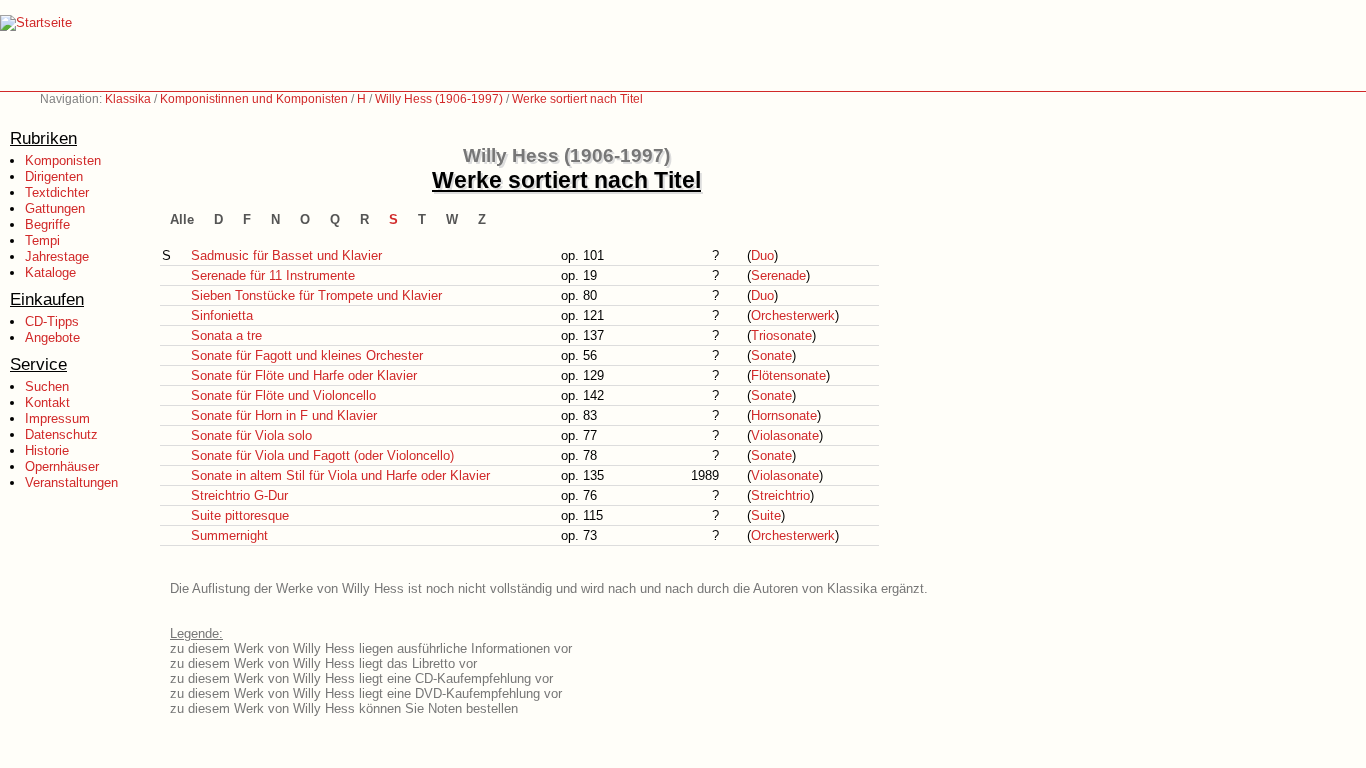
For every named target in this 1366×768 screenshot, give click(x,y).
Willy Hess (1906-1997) (439, 99)
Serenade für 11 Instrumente (273, 275)
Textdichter (57, 192)
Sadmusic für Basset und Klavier (286, 255)
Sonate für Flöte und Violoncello (283, 395)
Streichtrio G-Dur (239, 495)
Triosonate (781, 335)
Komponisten (63, 160)
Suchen (47, 386)
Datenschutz (61, 434)
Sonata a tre (226, 335)
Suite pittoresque (240, 515)
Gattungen (55, 208)
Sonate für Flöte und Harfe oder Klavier (304, 375)
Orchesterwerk (793, 315)
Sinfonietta (222, 315)
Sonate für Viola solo (251, 435)
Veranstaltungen (71, 482)
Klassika (128, 99)
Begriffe (47, 224)
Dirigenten (54, 176)
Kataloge (50, 272)
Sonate (771, 355)
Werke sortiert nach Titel (577, 99)
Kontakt (47, 402)
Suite (766, 515)
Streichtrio (780, 495)
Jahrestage (57, 256)
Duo (762, 255)
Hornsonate (784, 415)
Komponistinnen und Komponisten (254, 99)
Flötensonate (788, 375)
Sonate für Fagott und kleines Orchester (307, 355)
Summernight (229, 535)
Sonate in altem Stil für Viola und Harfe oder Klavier (340, 475)
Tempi (42, 240)
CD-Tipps (52, 321)
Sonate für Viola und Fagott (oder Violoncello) (322, 455)
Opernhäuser (62, 466)
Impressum (57, 418)
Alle (182, 219)
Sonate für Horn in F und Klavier (284, 415)
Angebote (52, 337)
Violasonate (785, 435)
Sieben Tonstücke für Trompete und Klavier (316, 295)
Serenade (778, 275)
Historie (47, 450)
